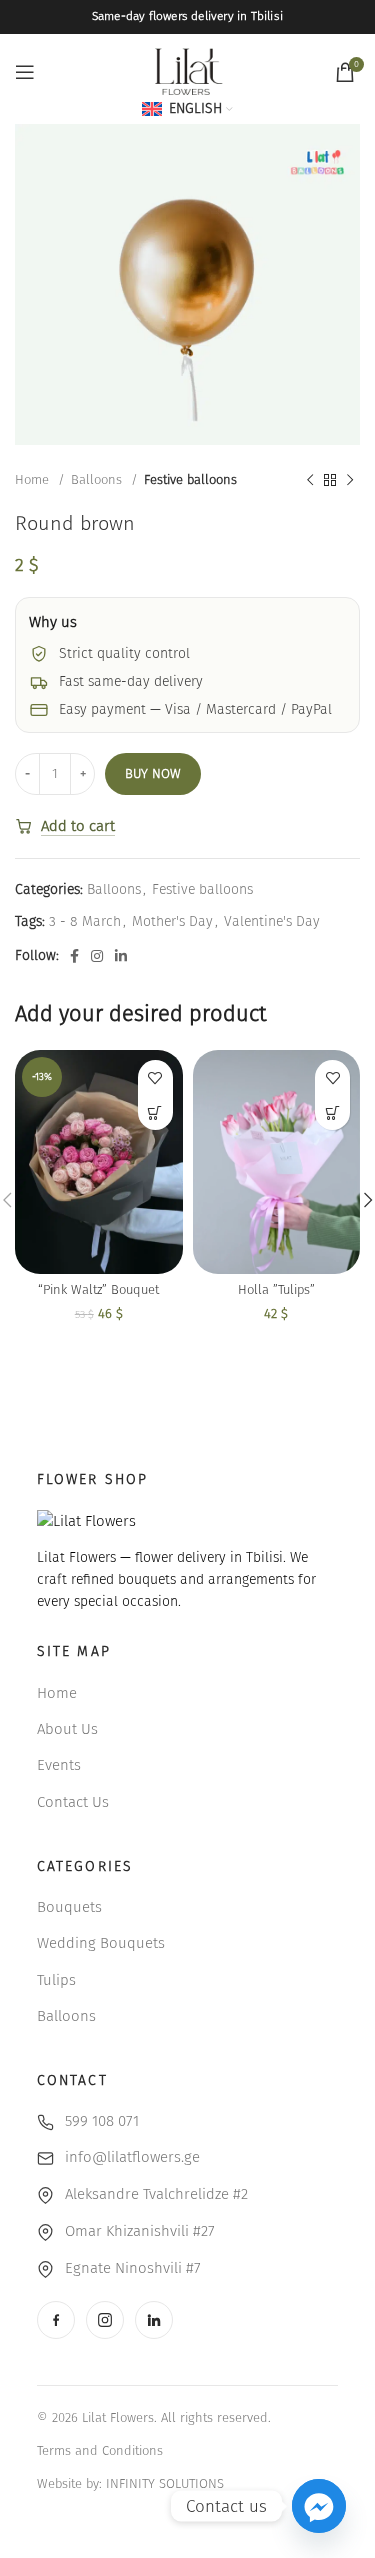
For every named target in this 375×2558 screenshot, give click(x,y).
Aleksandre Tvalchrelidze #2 (156, 2194)
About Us (67, 1729)
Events (59, 1765)
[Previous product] (310, 480)
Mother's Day (172, 921)
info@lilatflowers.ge (132, 2157)
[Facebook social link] (74, 956)
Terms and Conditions (100, 2450)
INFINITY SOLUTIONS (165, 2483)
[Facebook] (56, 2320)
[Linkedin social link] (121, 956)
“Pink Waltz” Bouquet (98, 1289)
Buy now (153, 773)
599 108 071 (102, 2121)
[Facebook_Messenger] (319, 2506)
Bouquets (69, 1907)
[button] (155, 1112)
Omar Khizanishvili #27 (140, 2231)
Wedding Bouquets (101, 1943)
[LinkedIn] (154, 2320)
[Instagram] (105, 2320)
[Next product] (350, 480)
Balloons (98, 480)
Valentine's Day (272, 921)
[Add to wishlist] (155, 1077)
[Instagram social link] (97, 956)
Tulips (56, 1980)
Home (34, 480)
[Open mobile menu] (25, 72)
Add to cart (78, 826)
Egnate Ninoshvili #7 (133, 2268)
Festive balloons (190, 480)
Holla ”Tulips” (276, 1289)
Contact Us (73, 1802)
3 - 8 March (85, 921)
